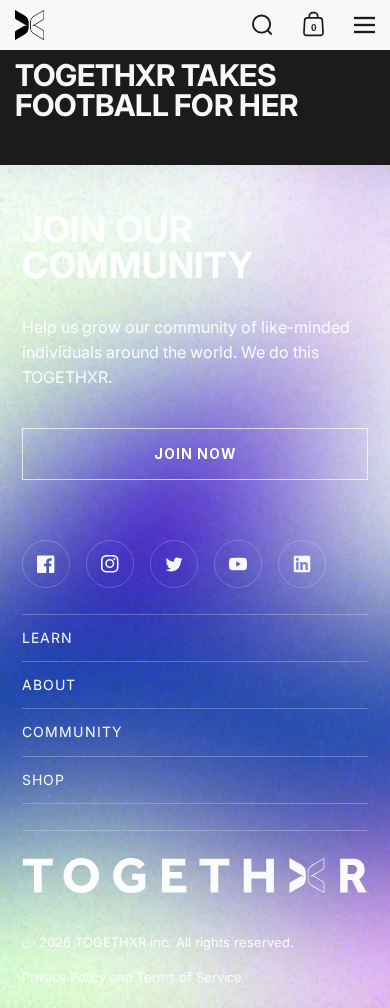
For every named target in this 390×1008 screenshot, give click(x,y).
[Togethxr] (118, 25)
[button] (262, 25)
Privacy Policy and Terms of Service (132, 977)
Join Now (195, 453)
